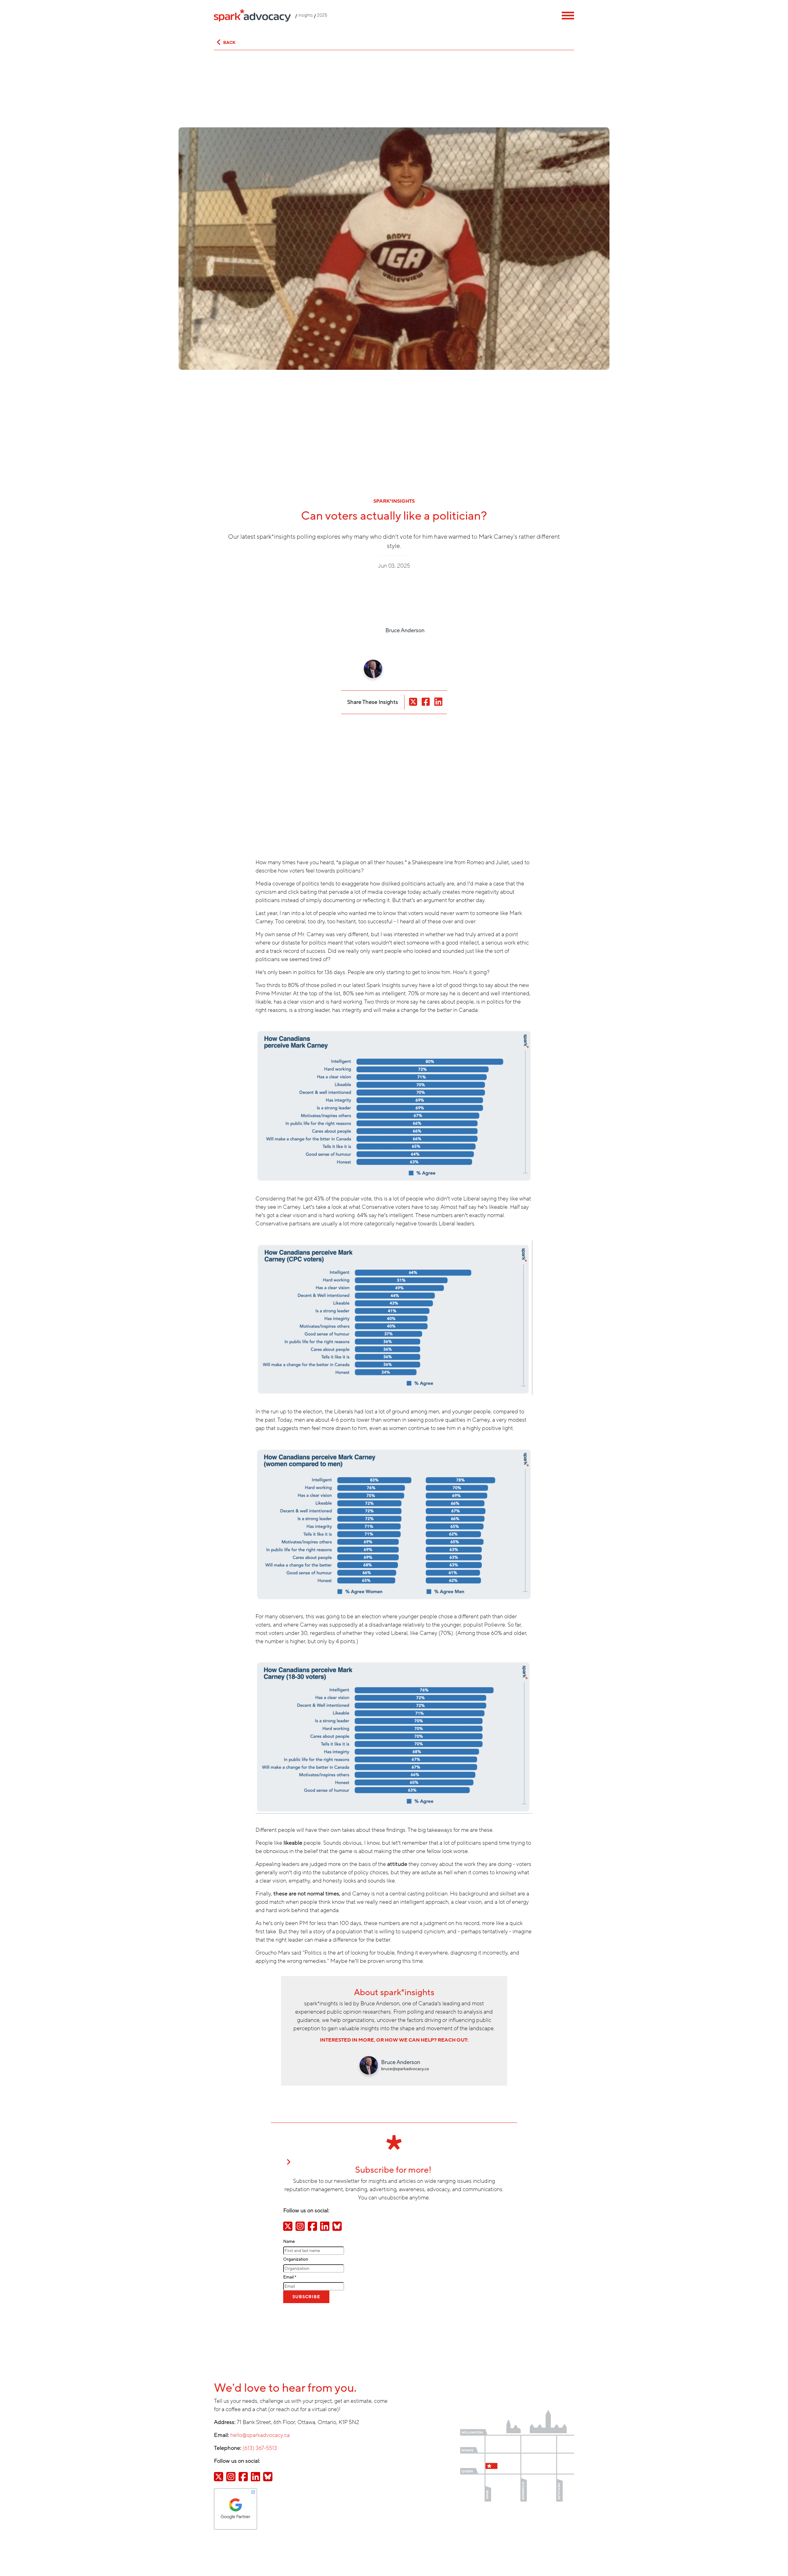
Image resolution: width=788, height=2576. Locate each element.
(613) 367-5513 (260, 2448)
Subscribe (306, 2297)
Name (289, 2241)
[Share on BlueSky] (337, 2226)
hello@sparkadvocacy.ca (260, 2435)
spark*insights (394, 501)
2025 (322, 15)
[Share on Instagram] (300, 2226)
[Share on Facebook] (312, 2226)
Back (229, 43)
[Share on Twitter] (288, 2226)
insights (306, 15)
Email (290, 2277)
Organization (296, 2259)
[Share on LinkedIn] (325, 2226)
